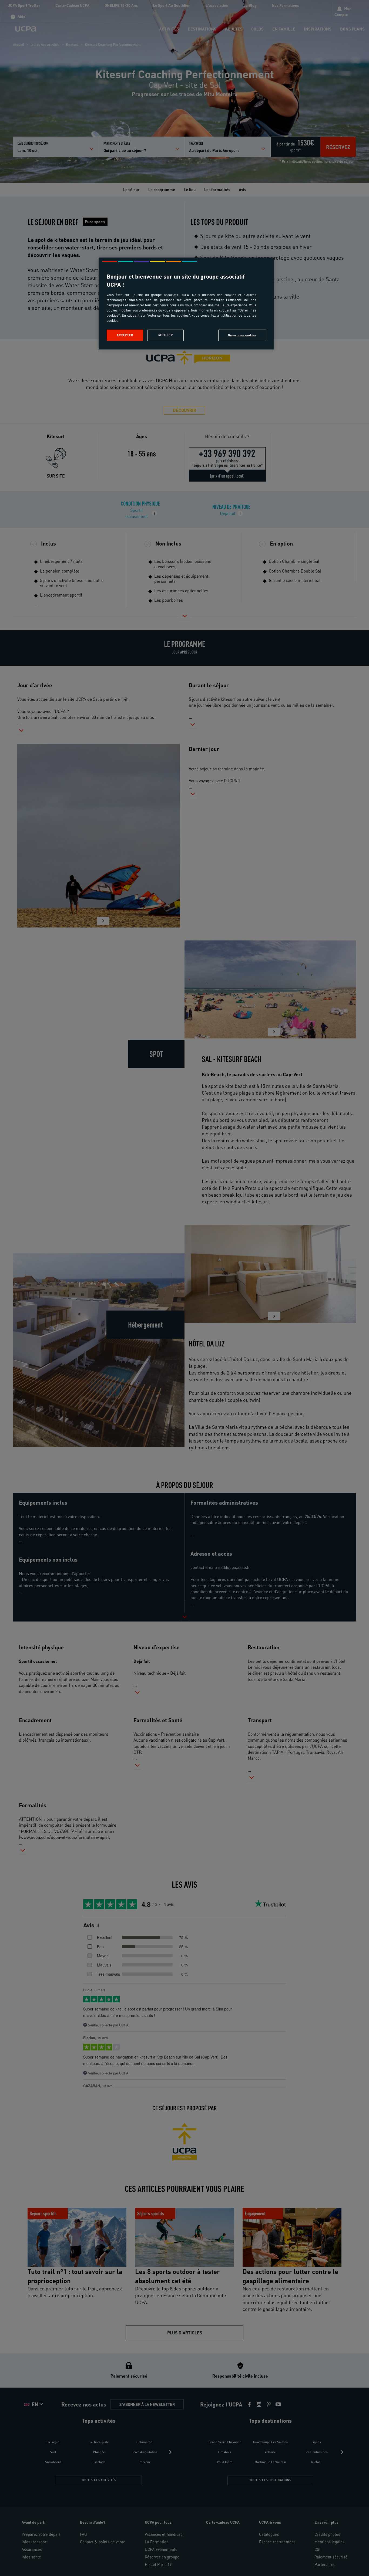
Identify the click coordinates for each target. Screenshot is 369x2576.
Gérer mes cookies (242, 335)
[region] (186, 304)
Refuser (166, 335)
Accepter (125, 335)
